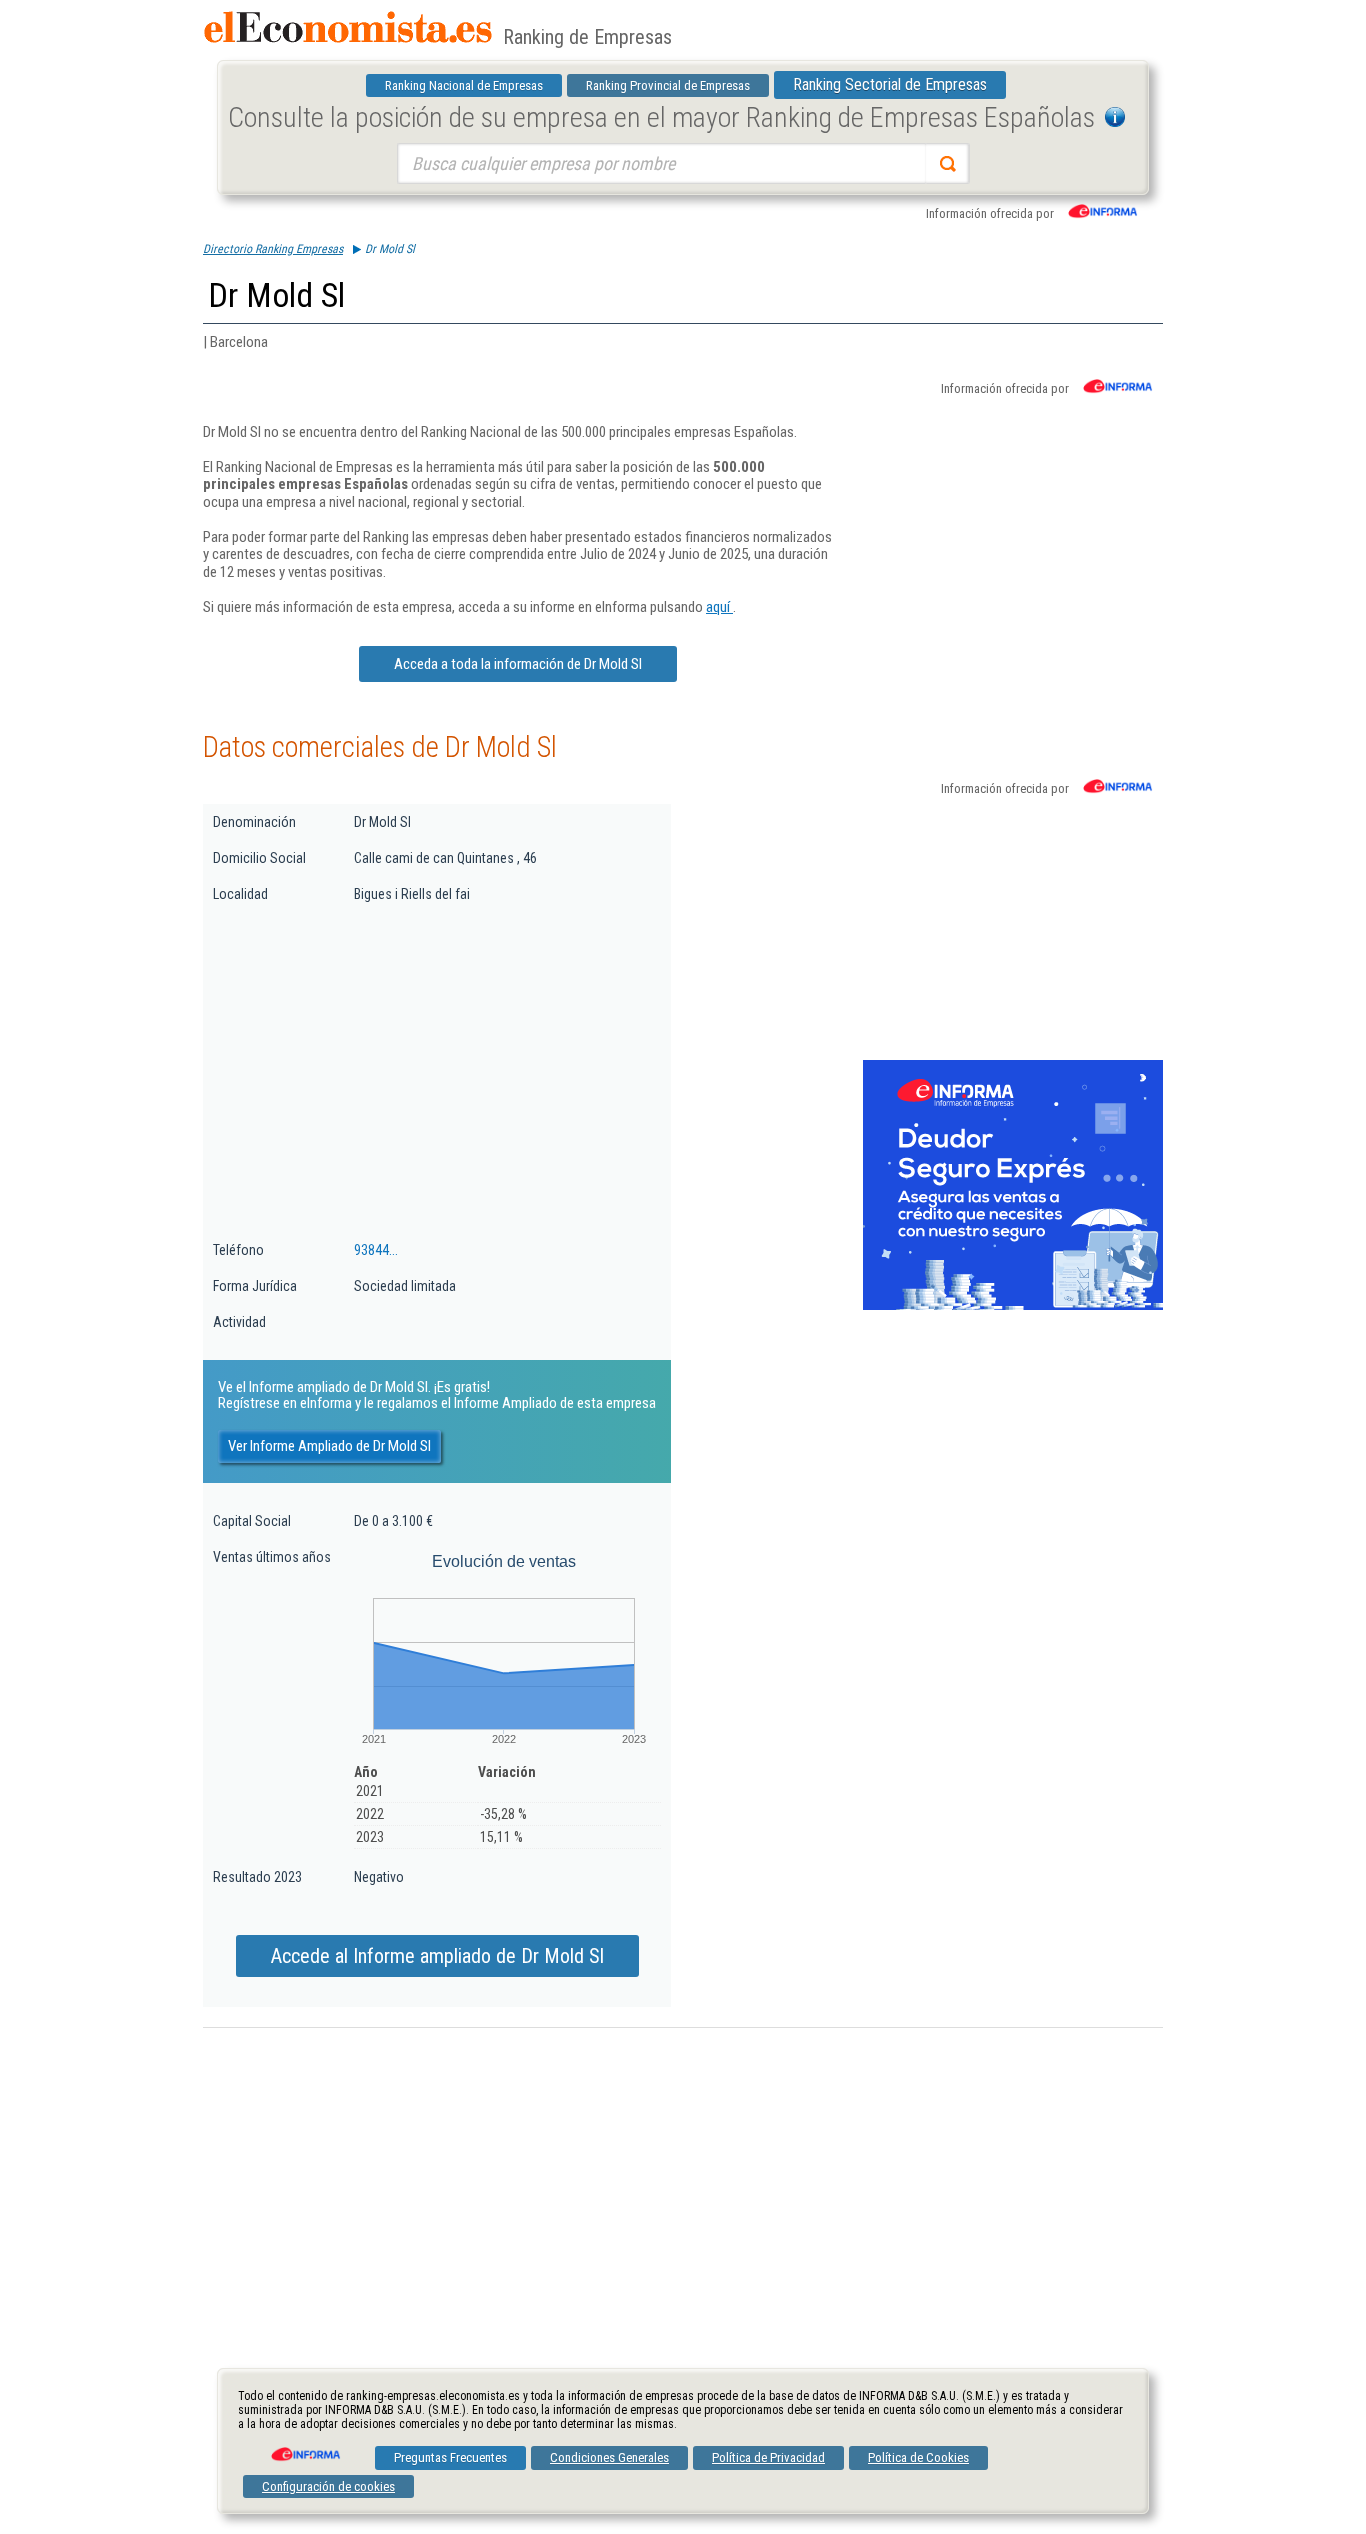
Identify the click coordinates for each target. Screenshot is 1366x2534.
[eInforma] (304, 2447)
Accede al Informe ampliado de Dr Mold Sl (437, 1956)
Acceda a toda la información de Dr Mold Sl (518, 664)
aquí (719, 607)
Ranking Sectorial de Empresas (890, 84)
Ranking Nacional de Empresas (464, 85)
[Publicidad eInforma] (1013, 1306)
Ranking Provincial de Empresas (668, 85)
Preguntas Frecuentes (450, 2457)
